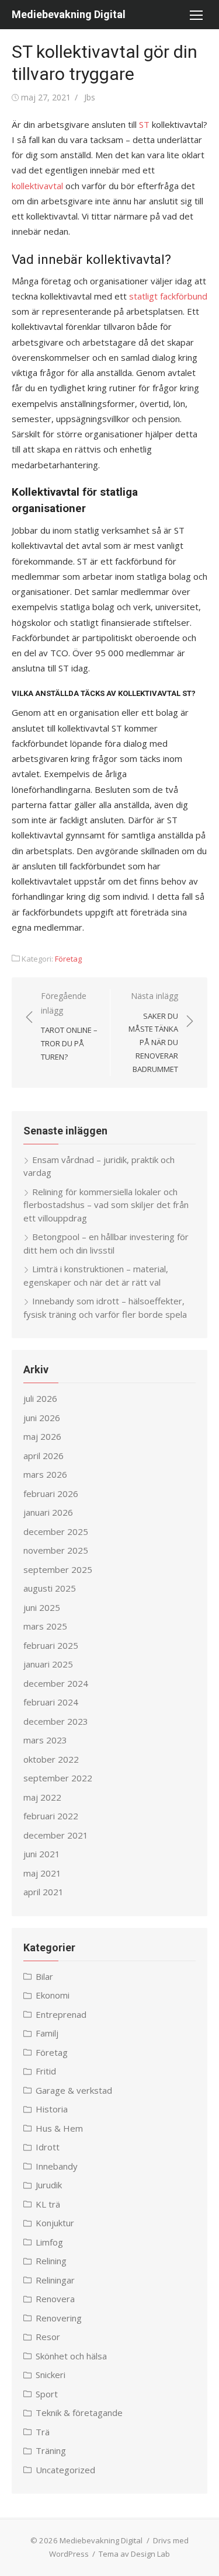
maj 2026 (42, 1436)
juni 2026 (42, 1418)
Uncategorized (65, 2470)
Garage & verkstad (74, 2090)
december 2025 (56, 1531)
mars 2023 (45, 1740)
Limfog (49, 2242)
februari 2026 (51, 1494)
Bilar (44, 1976)
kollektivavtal (37, 186)
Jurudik (49, 2185)
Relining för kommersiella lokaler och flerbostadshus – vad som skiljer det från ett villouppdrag (106, 1205)
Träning (51, 2450)
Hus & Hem (59, 2128)
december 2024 (56, 1683)
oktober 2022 (51, 1759)
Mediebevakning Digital (69, 14)
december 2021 (56, 1835)
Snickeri (51, 2375)
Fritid (46, 2071)
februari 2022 (51, 1816)
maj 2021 (42, 1873)
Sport (47, 2394)
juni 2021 (42, 1854)
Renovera (55, 2299)
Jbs (90, 97)
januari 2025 (48, 1664)
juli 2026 (40, 1398)
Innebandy (57, 2166)
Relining (51, 2261)
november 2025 (56, 1550)
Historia (52, 2109)
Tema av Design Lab (134, 2554)
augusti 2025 (50, 1588)
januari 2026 (48, 1512)
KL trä (48, 2204)
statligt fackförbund (168, 296)
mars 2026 (45, 1474)
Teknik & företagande (79, 2413)
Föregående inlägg (69, 1026)
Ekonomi (53, 1995)
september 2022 (58, 1778)
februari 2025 (51, 1645)
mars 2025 (45, 1626)
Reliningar (55, 2280)
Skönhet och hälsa (71, 2356)
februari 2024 (51, 1702)
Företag (68, 959)
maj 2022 (42, 1797)
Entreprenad (61, 2014)
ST (144, 124)
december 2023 (56, 1721)
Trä (43, 2432)
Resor (48, 2337)
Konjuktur (55, 2223)
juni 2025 (42, 1607)
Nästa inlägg (153, 1032)
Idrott (48, 2147)
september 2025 (58, 1569)
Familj (47, 2033)
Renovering (59, 2318)
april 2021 (44, 1892)
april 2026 (44, 1456)
